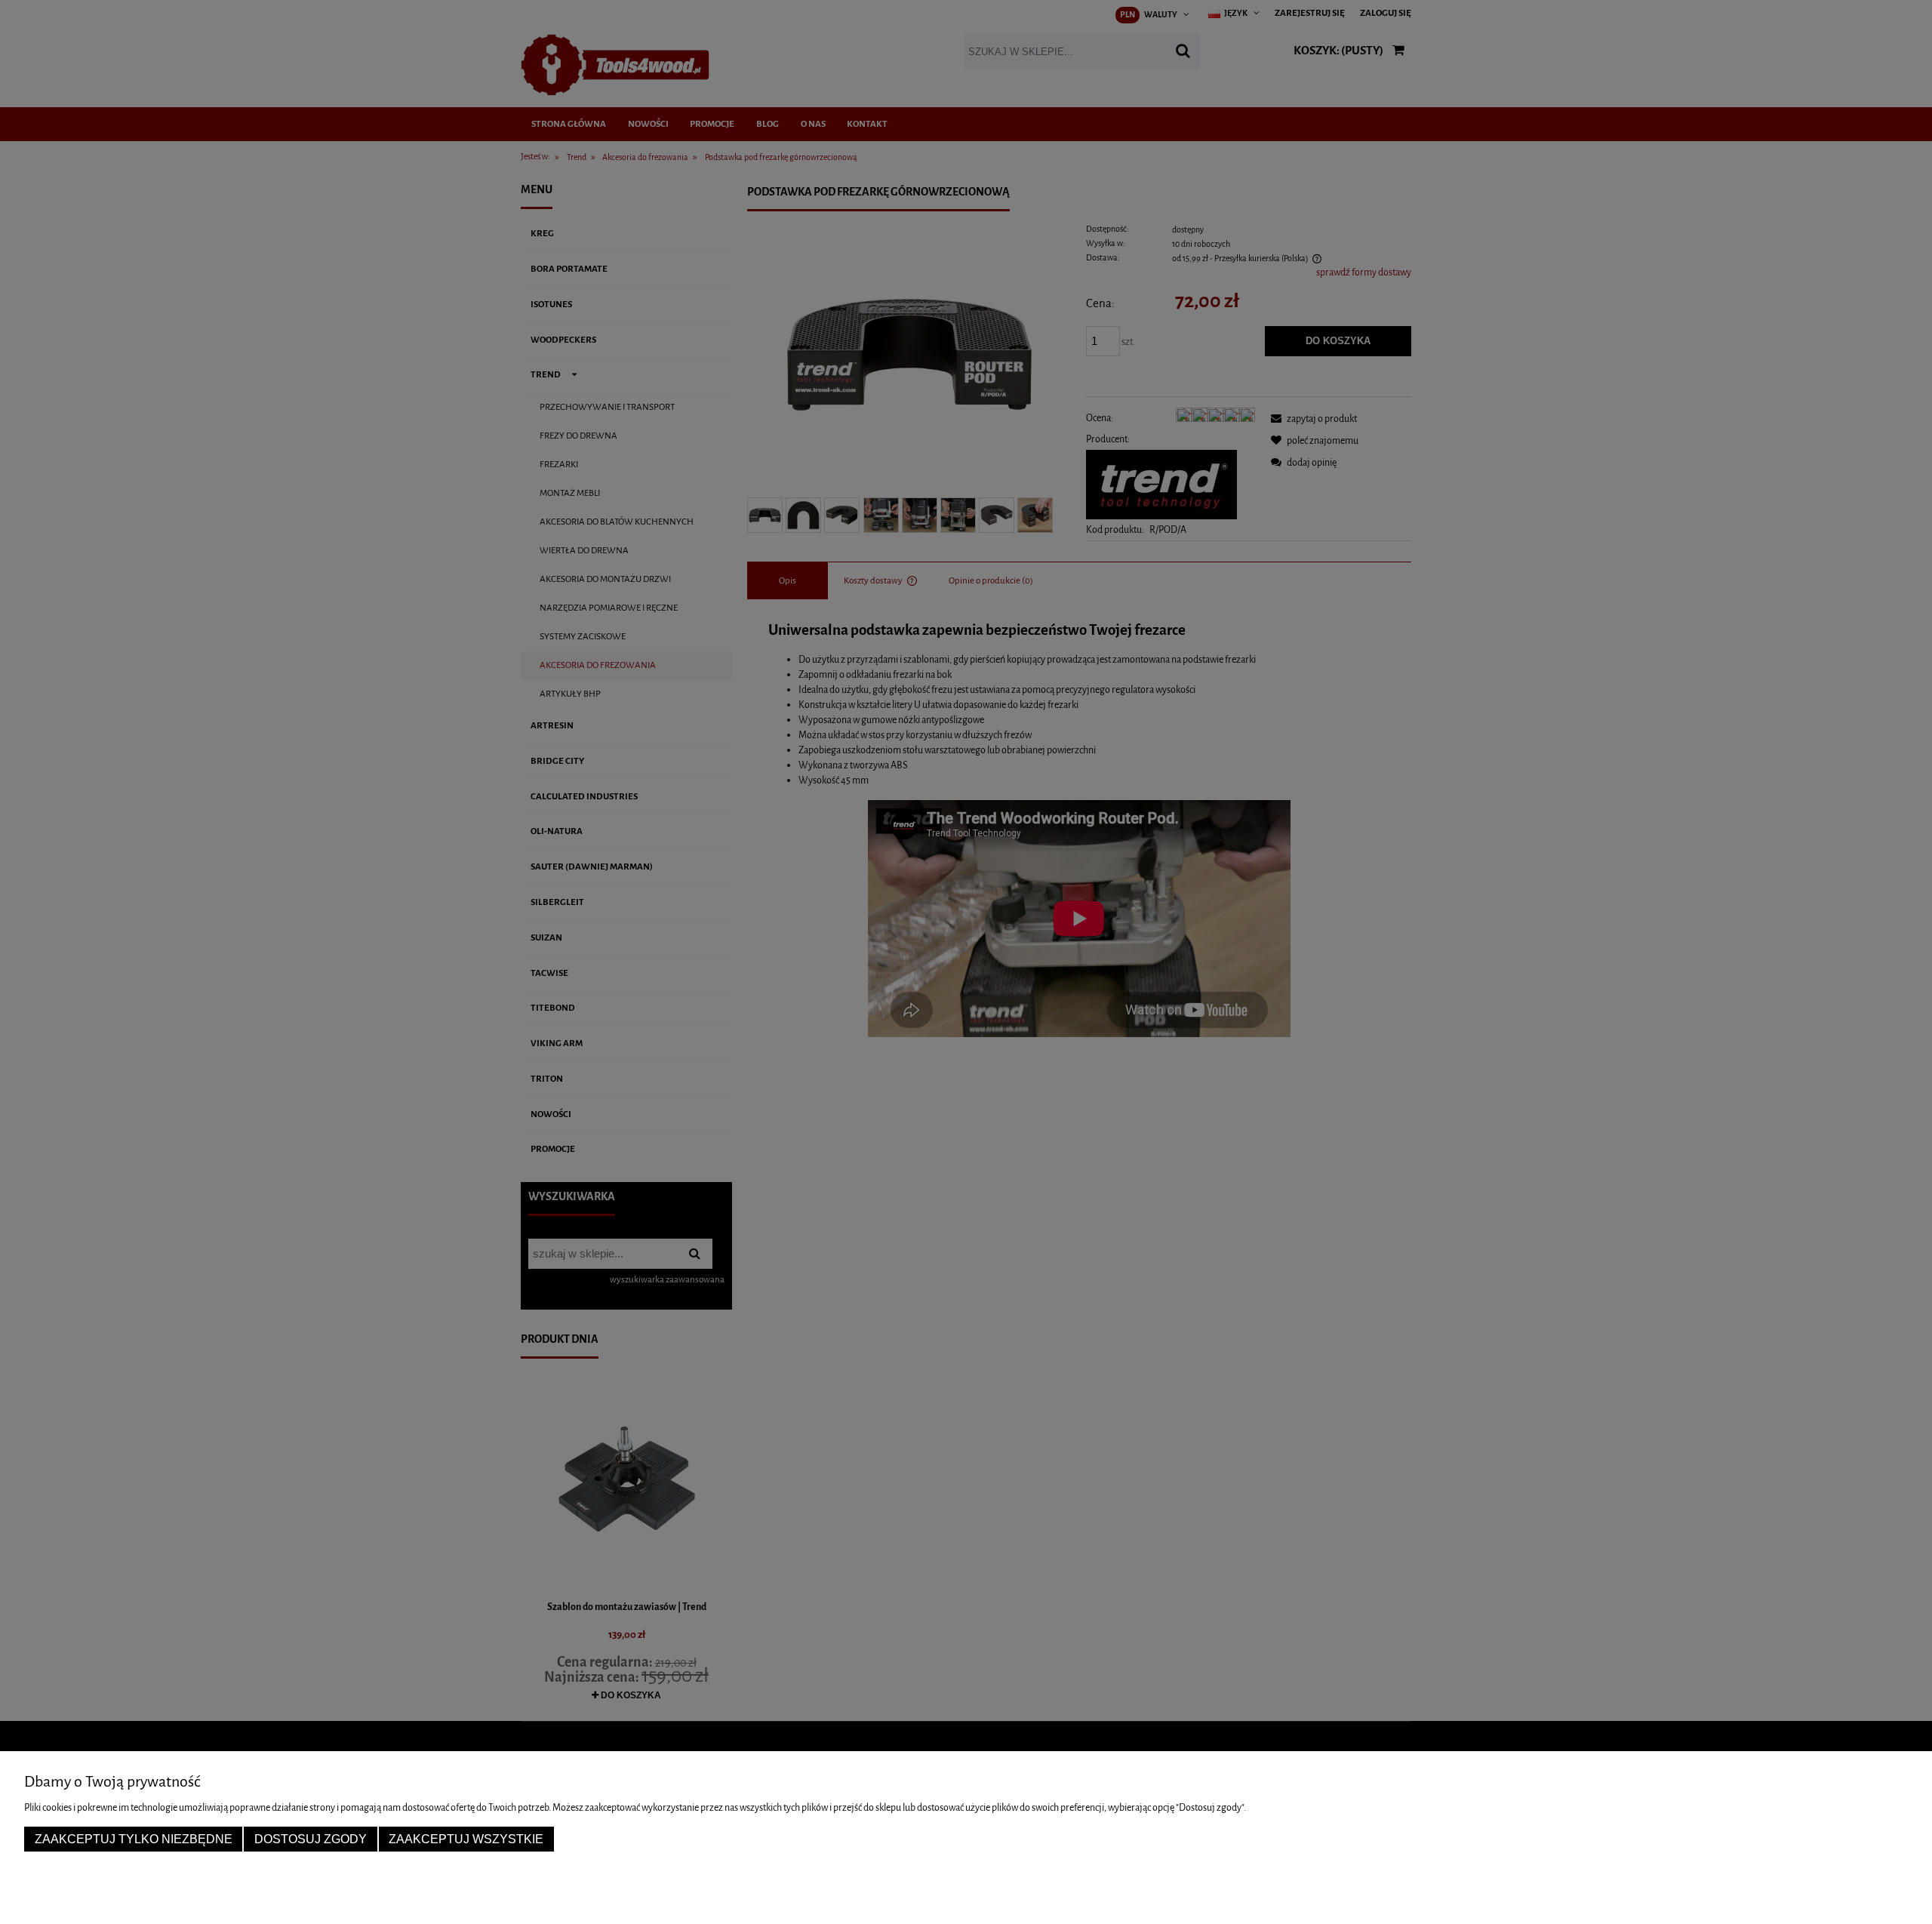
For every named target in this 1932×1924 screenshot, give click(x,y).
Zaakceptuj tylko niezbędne (134, 1839)
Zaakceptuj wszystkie (466, 1839)
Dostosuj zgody (311, 1839)
